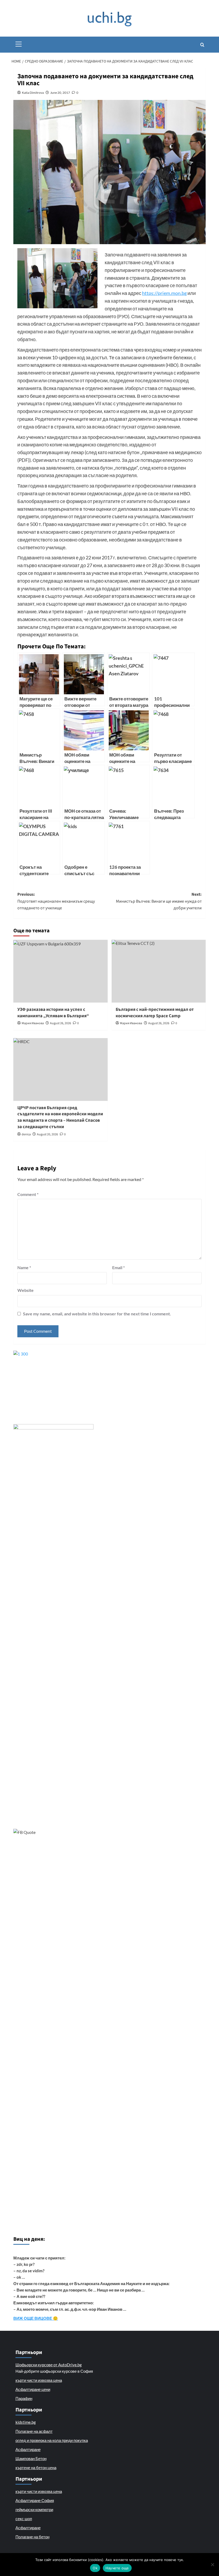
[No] (212, 2565)
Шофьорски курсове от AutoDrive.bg (49, 2365)
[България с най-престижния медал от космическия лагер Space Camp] (159, 971)
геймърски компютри (34, 2509)
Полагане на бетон (32, 2537)
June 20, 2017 (60, 93)
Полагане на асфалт (34, 2431)
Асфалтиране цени (33, 2389)
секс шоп (24, 2519)
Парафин (24, 2398)
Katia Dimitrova (33, 93)
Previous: (56, 901)
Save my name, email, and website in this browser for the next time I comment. (97, 1314)
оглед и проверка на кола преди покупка (52, 2440)
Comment (28, 1194)
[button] (19, 43)
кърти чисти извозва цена (39, 2380)
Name (24, 1267)
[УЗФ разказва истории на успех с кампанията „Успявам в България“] (60, 971)
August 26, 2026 (60, 1023)
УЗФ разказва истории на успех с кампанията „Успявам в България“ (53, 1013)
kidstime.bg (26, 2422)
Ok (95, 2568)
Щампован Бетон (31, 2458)
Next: (159, 901)
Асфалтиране (28, 2449)
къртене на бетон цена (36, 2468)
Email (118, 1267)
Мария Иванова (33, 1023)
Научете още (117, 2568)
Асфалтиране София (35, 2500)
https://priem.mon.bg (164, 293)
